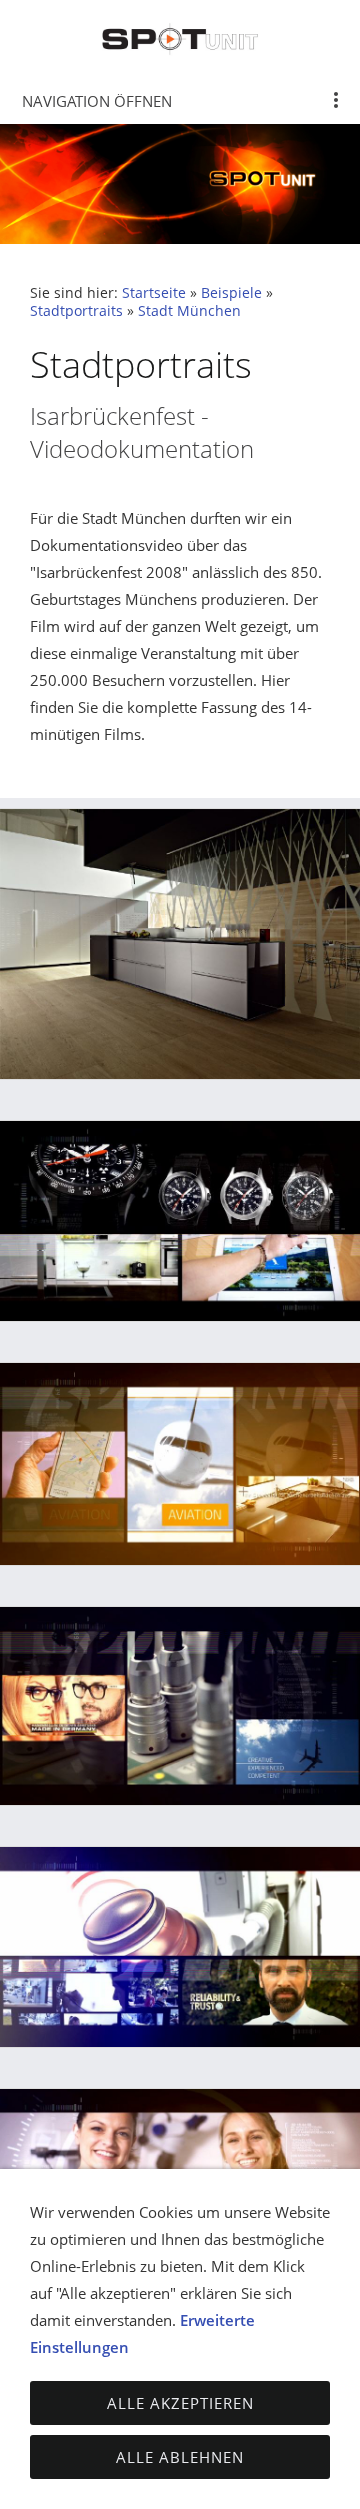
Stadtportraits (76, 311)
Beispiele (231, 293)
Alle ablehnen (180, 2457)
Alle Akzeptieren (180, 2403)
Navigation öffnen (97, 101)
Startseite (154, 293)
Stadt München (189, 311)
